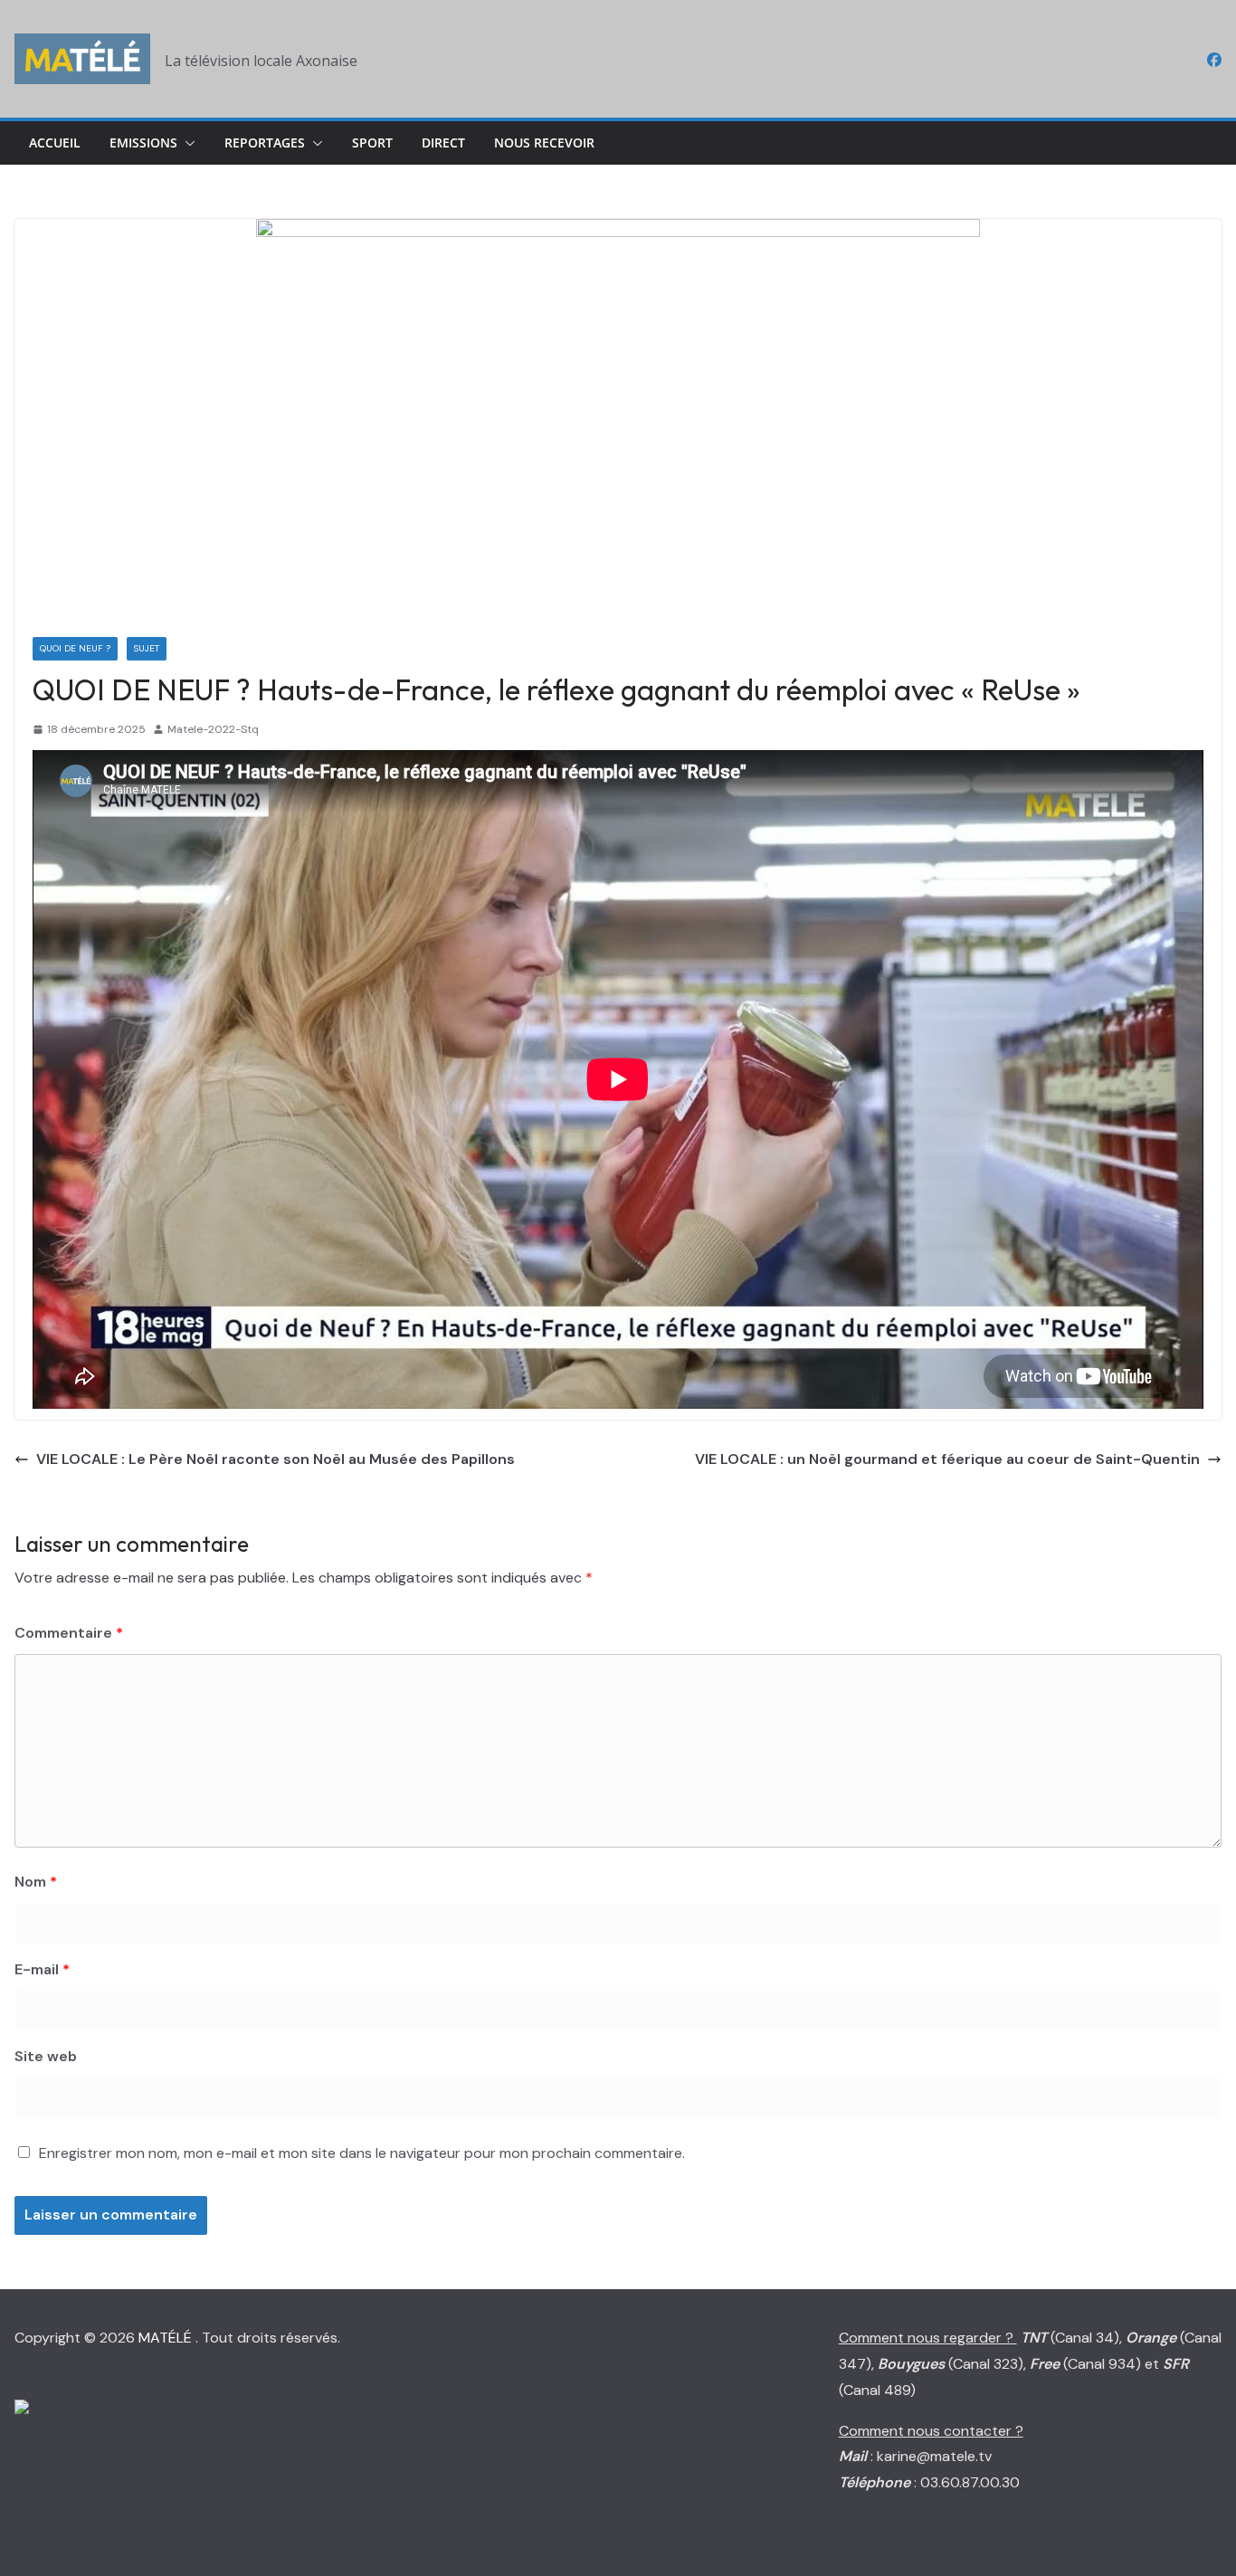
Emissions (143, 143)
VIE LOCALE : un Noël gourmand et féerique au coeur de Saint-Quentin (947, 1459)
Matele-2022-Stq (213, 729)
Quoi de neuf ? (75, 648)
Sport (372, 143)
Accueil (55, 143)
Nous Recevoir (544, 143)
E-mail (42, 1969)
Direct (443, 143)
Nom (36, 1882)
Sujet (147, 648)
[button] (186, 143)
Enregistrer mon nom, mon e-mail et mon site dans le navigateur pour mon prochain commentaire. (362, 2153)
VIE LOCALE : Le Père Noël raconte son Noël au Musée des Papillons (276, 1459)
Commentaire (69, 1633)
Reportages (265, 143)
